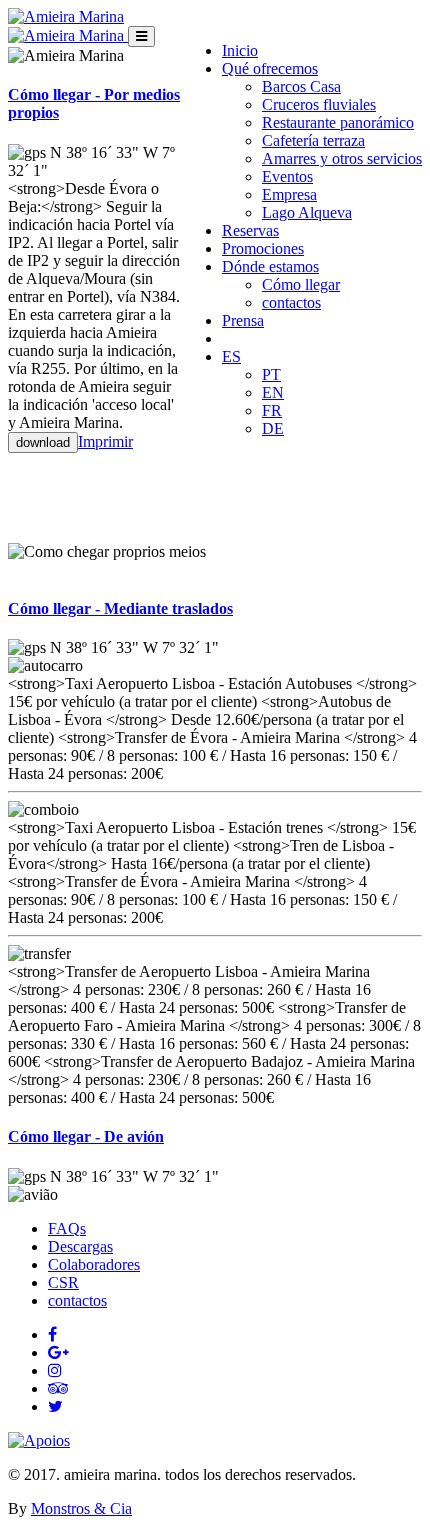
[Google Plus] (58, 1352)
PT (271, 374)
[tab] (215, 609)
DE (273, 428)
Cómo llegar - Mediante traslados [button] (120, 608)
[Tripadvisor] (58, 1388)
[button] (270, 68)
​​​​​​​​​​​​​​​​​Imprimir (105, 441)
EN (273, 392)
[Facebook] (52, 1334)
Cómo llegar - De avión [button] (86, 1136)
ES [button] (231, 356)
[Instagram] (55, 1370)
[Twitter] (55, 1406)
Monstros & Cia (81, 1508)
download (43, 442)
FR (272, 410)
